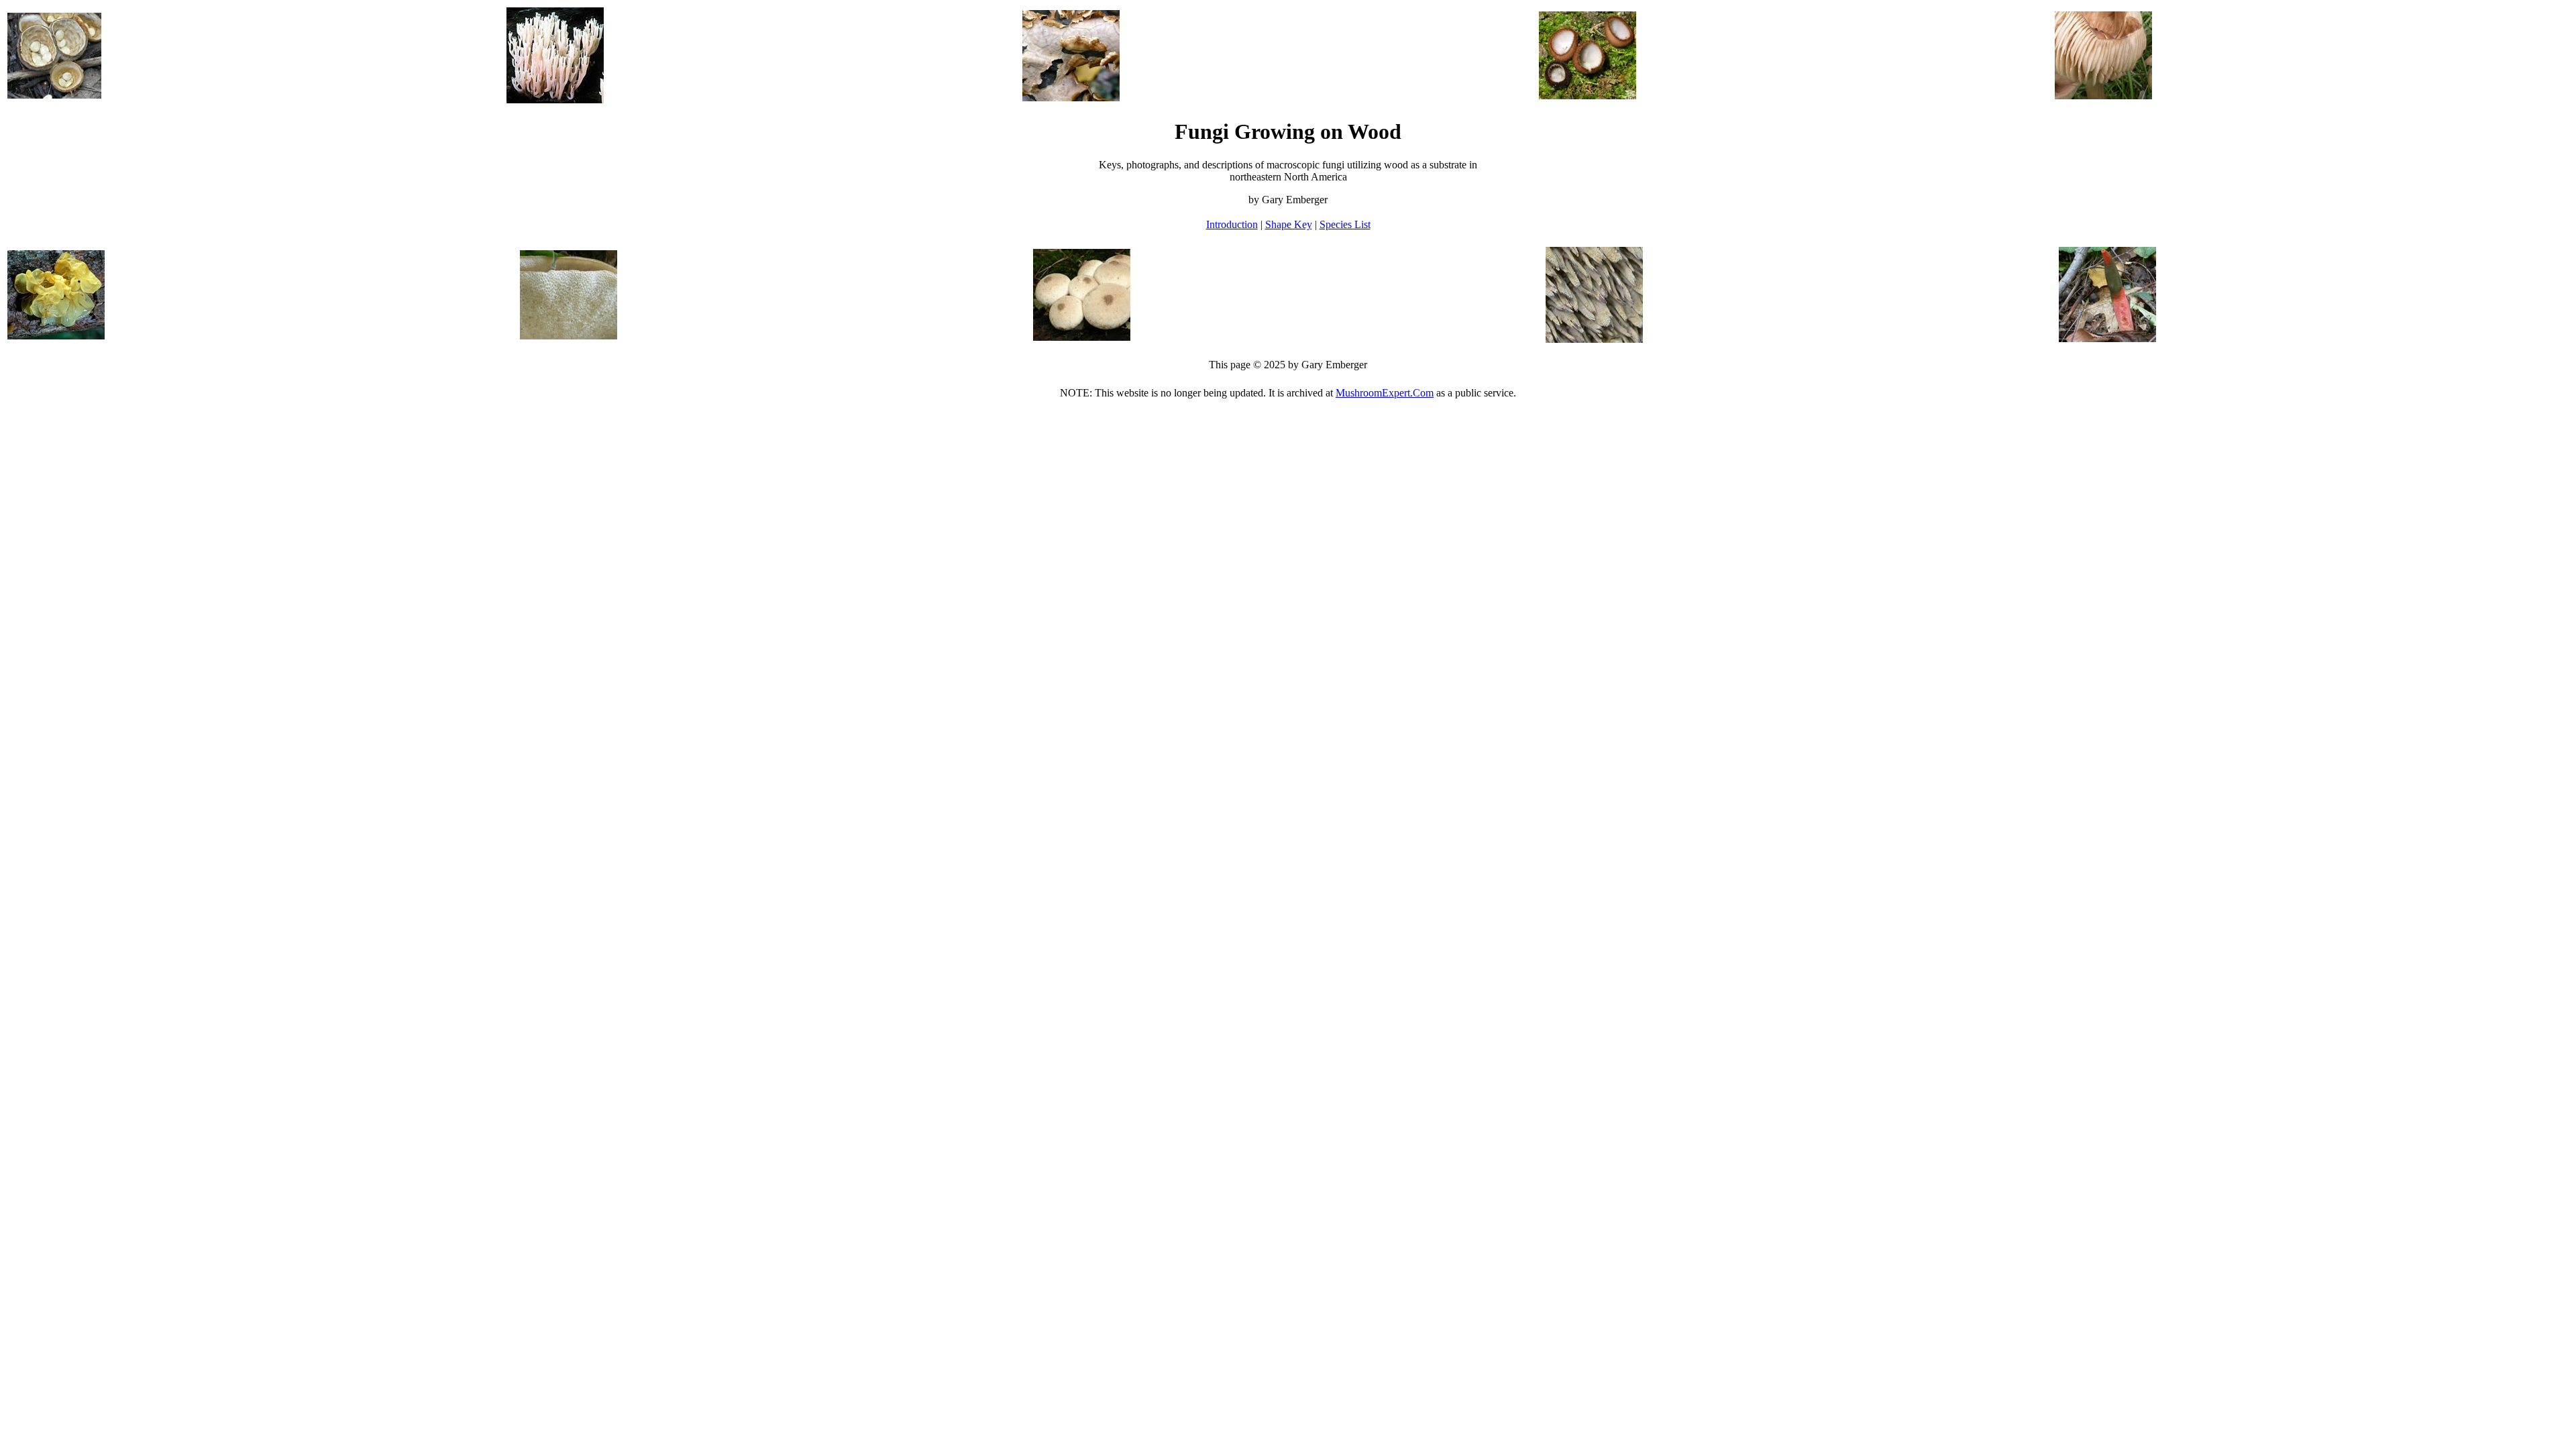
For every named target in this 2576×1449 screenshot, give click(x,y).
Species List (1345, 224)
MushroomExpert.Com (1385, 393)
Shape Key (1289, 224)
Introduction (1232, 224)
